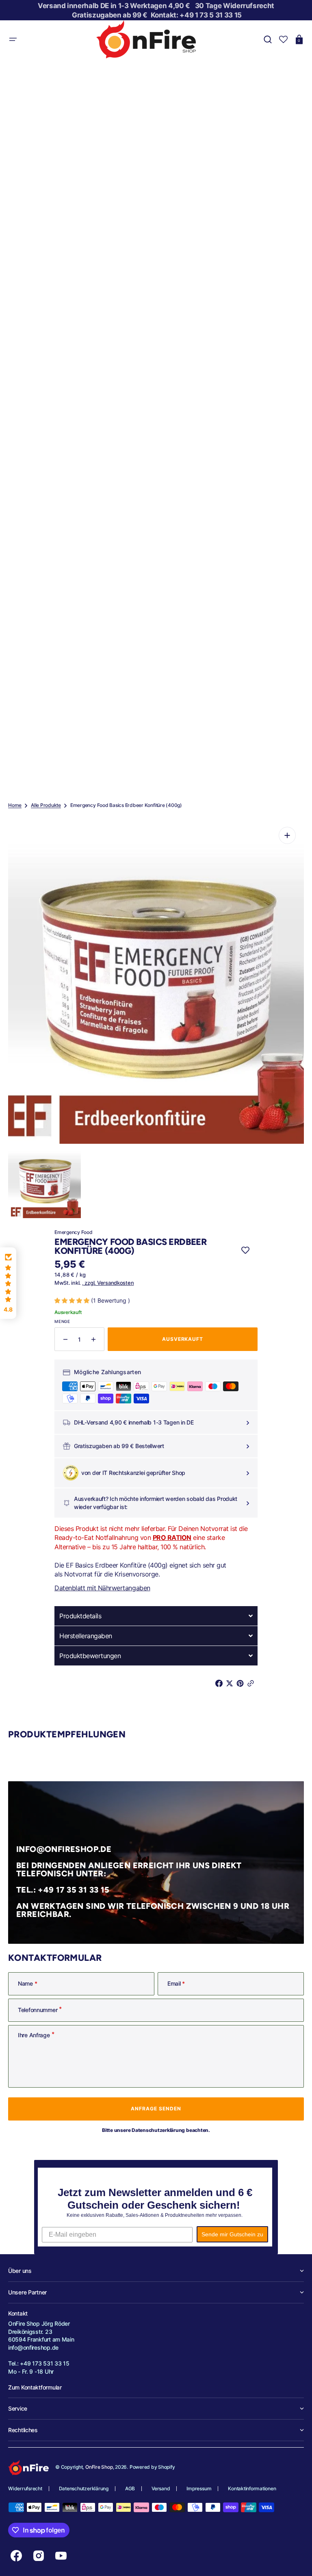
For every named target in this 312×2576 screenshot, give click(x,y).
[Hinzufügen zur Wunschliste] (245, 1250)
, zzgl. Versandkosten (108, 1283)
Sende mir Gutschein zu (232, 2234)
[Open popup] (247, 1423)
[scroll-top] (295, 2559)
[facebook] (221, 1683)
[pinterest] (242, 1683)
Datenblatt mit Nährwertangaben (102, 1588)
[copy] (252, 1683)
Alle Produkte (46, 805)
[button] (13, 39)
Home (15, 805)
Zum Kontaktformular (35, 2387)
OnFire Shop (99, 2467)
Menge (62, 1321)
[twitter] (231, 1683)
